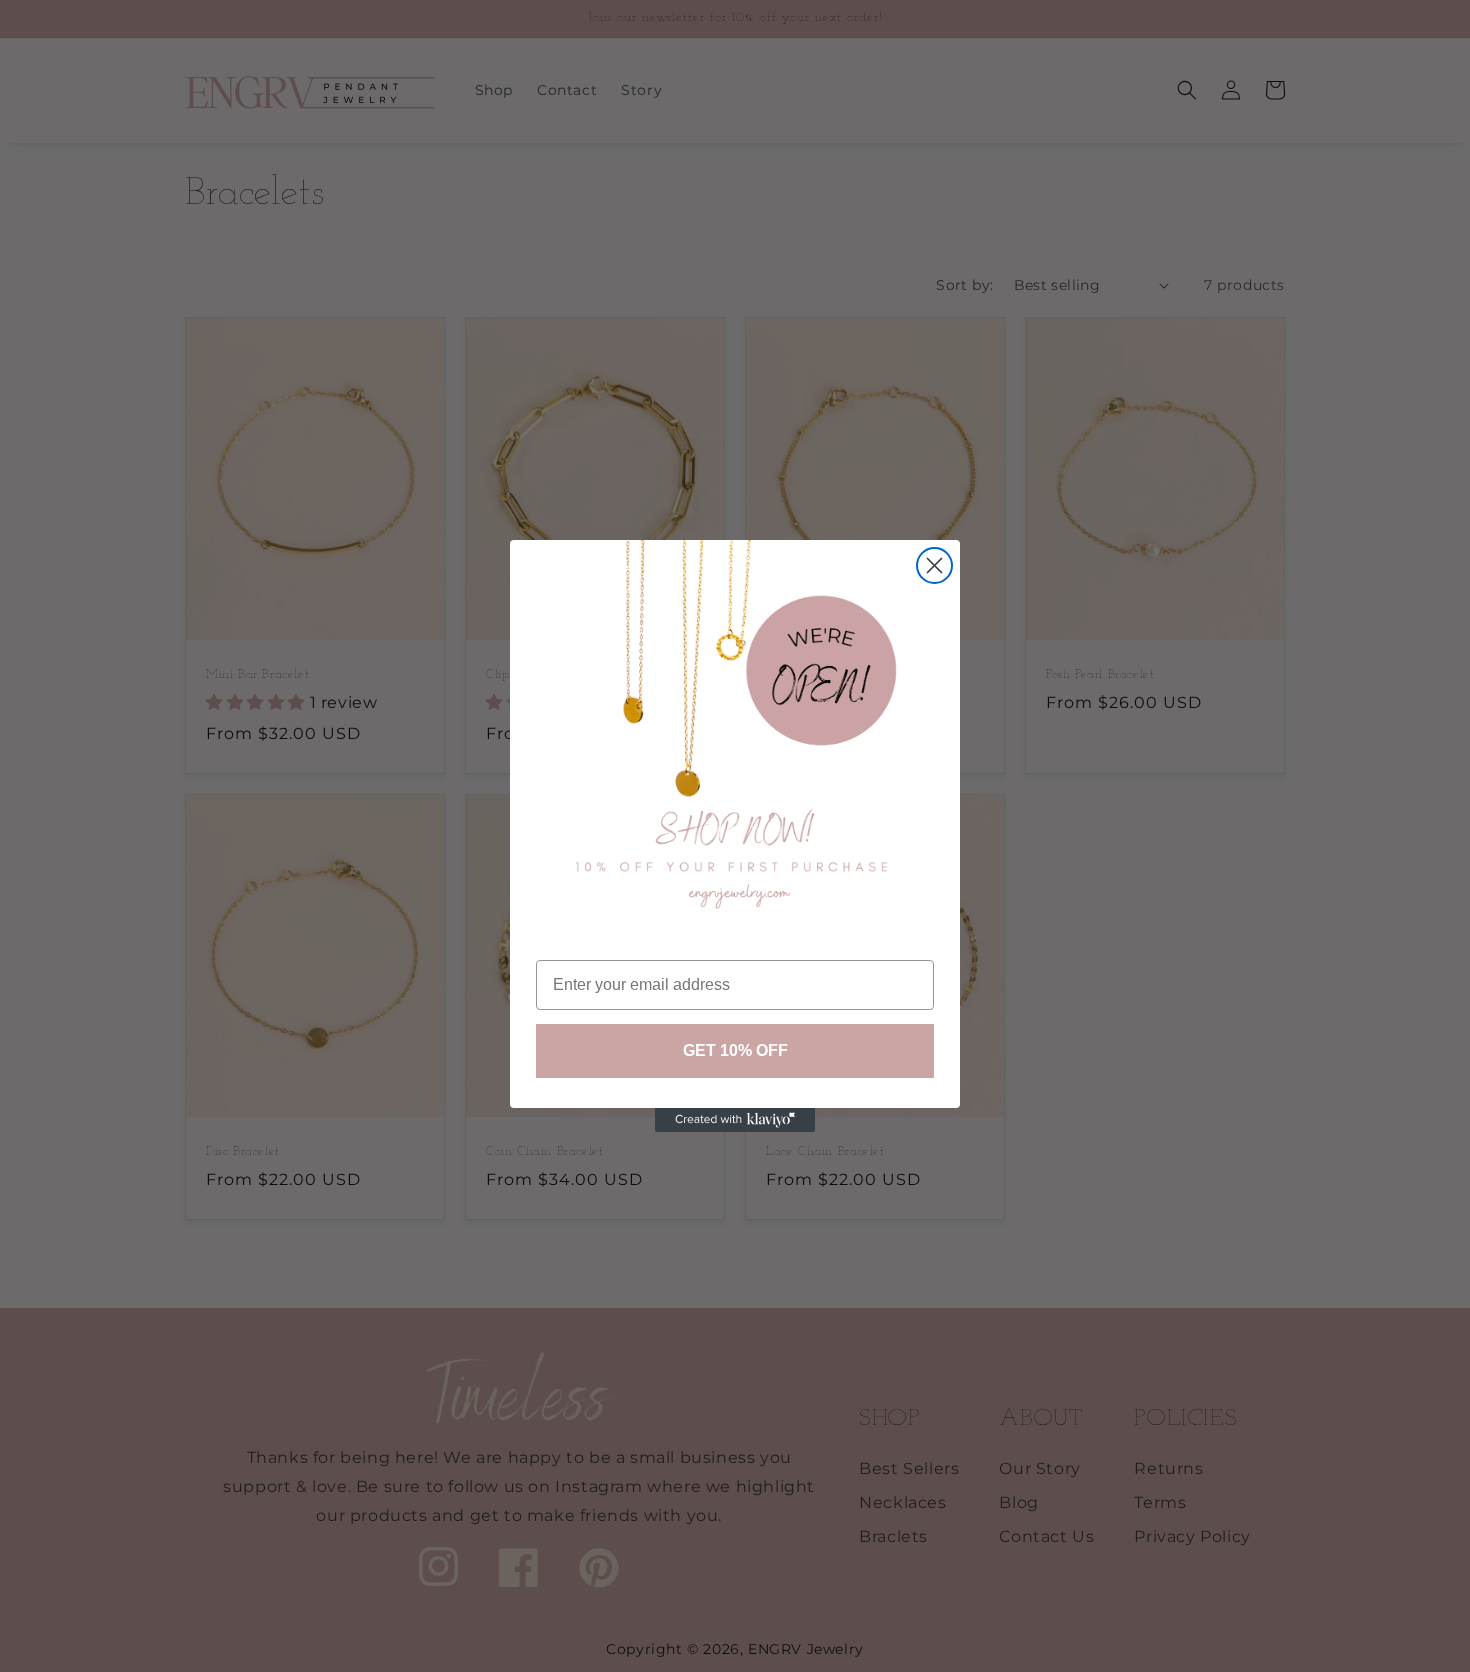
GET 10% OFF (735, 1050)
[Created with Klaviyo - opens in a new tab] (735, 1120)
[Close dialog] (934, 565)
